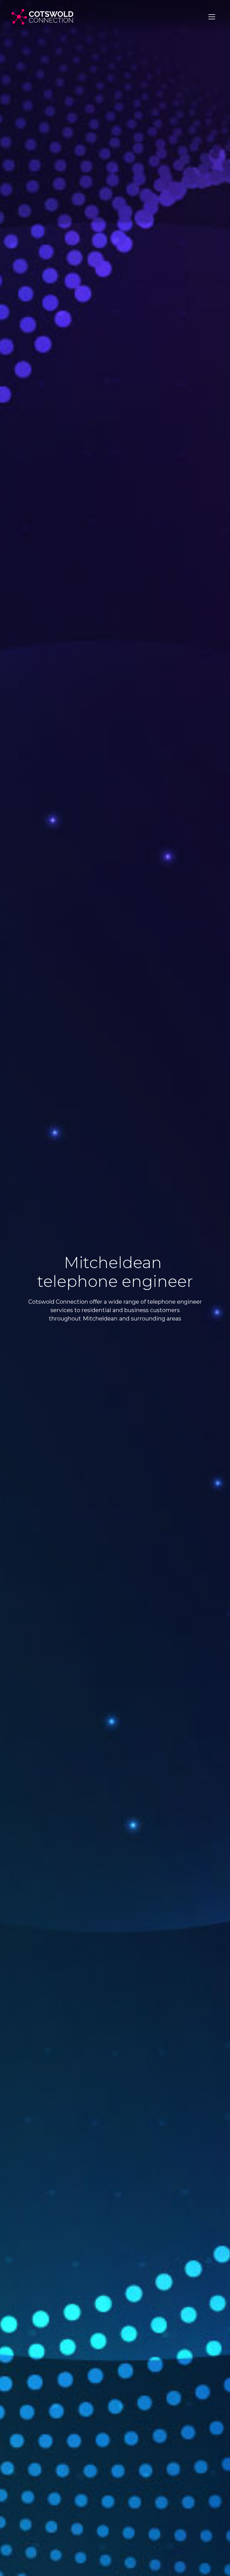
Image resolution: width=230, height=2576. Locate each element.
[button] (212, 17)
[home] (42, 17)
